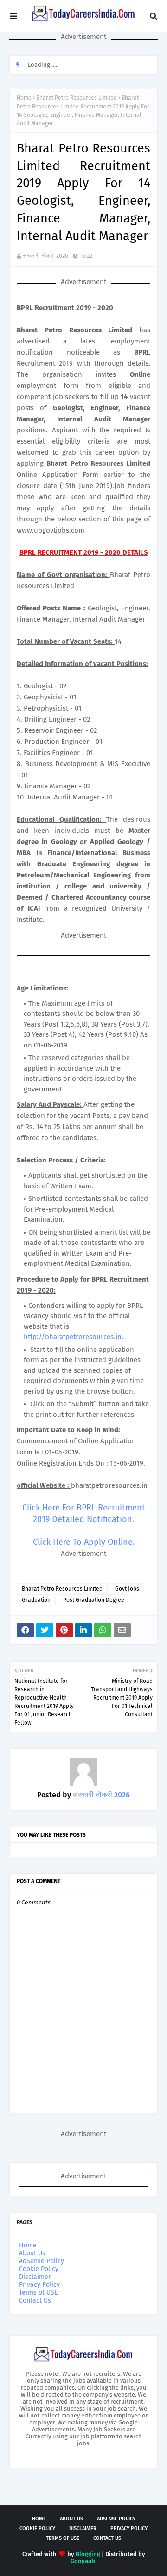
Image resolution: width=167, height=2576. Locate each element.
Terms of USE (38, 2293)
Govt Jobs (127, 1589)
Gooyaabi (84, 2561)
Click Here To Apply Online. (84, 1542)
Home (24, 98)
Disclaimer (35, 2277)
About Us (32, 2253)
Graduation (36, 1600)
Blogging (88, 2554)
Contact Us (35, 2300)
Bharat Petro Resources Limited (77, 98)
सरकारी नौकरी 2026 (45, 256)
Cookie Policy (39, 2269)
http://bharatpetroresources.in (73, 1337)
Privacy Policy (39, 2285)
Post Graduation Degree (94, 1600)
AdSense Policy (42, 2261)
